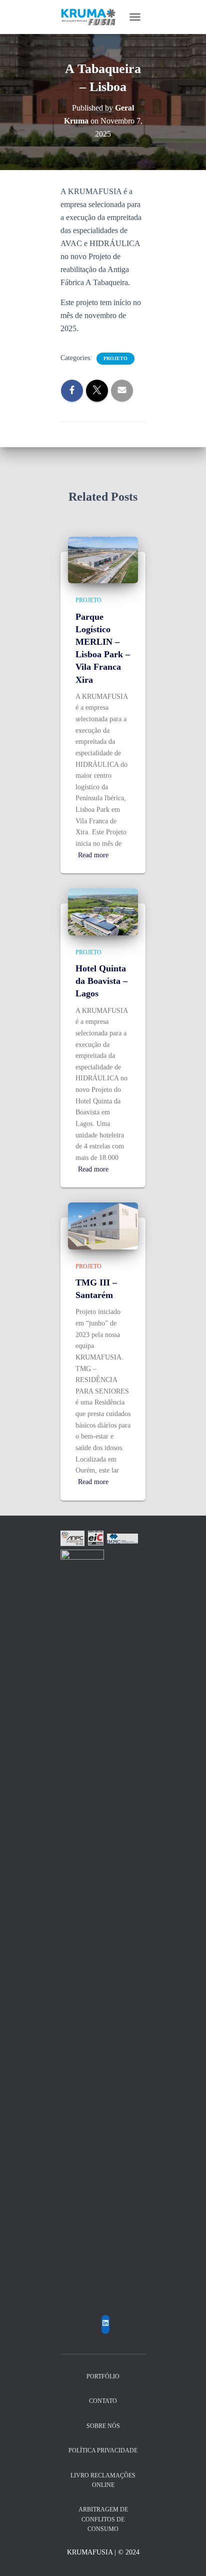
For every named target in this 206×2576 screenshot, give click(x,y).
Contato (103, 2401)
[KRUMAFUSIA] (92, 17)
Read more (93, 855)
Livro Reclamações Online (103, 2480)
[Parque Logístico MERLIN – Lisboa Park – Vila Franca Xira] (103, 559)
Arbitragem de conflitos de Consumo (103, 2519)
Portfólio (103, 2376)
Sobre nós (103, 2426)
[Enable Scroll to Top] (186, 2556)
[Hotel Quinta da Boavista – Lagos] (103, 911)
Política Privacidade (103, 2450)
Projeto (115, 358)
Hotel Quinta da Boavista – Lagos (101, 981)
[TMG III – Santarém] (103, 1225)
